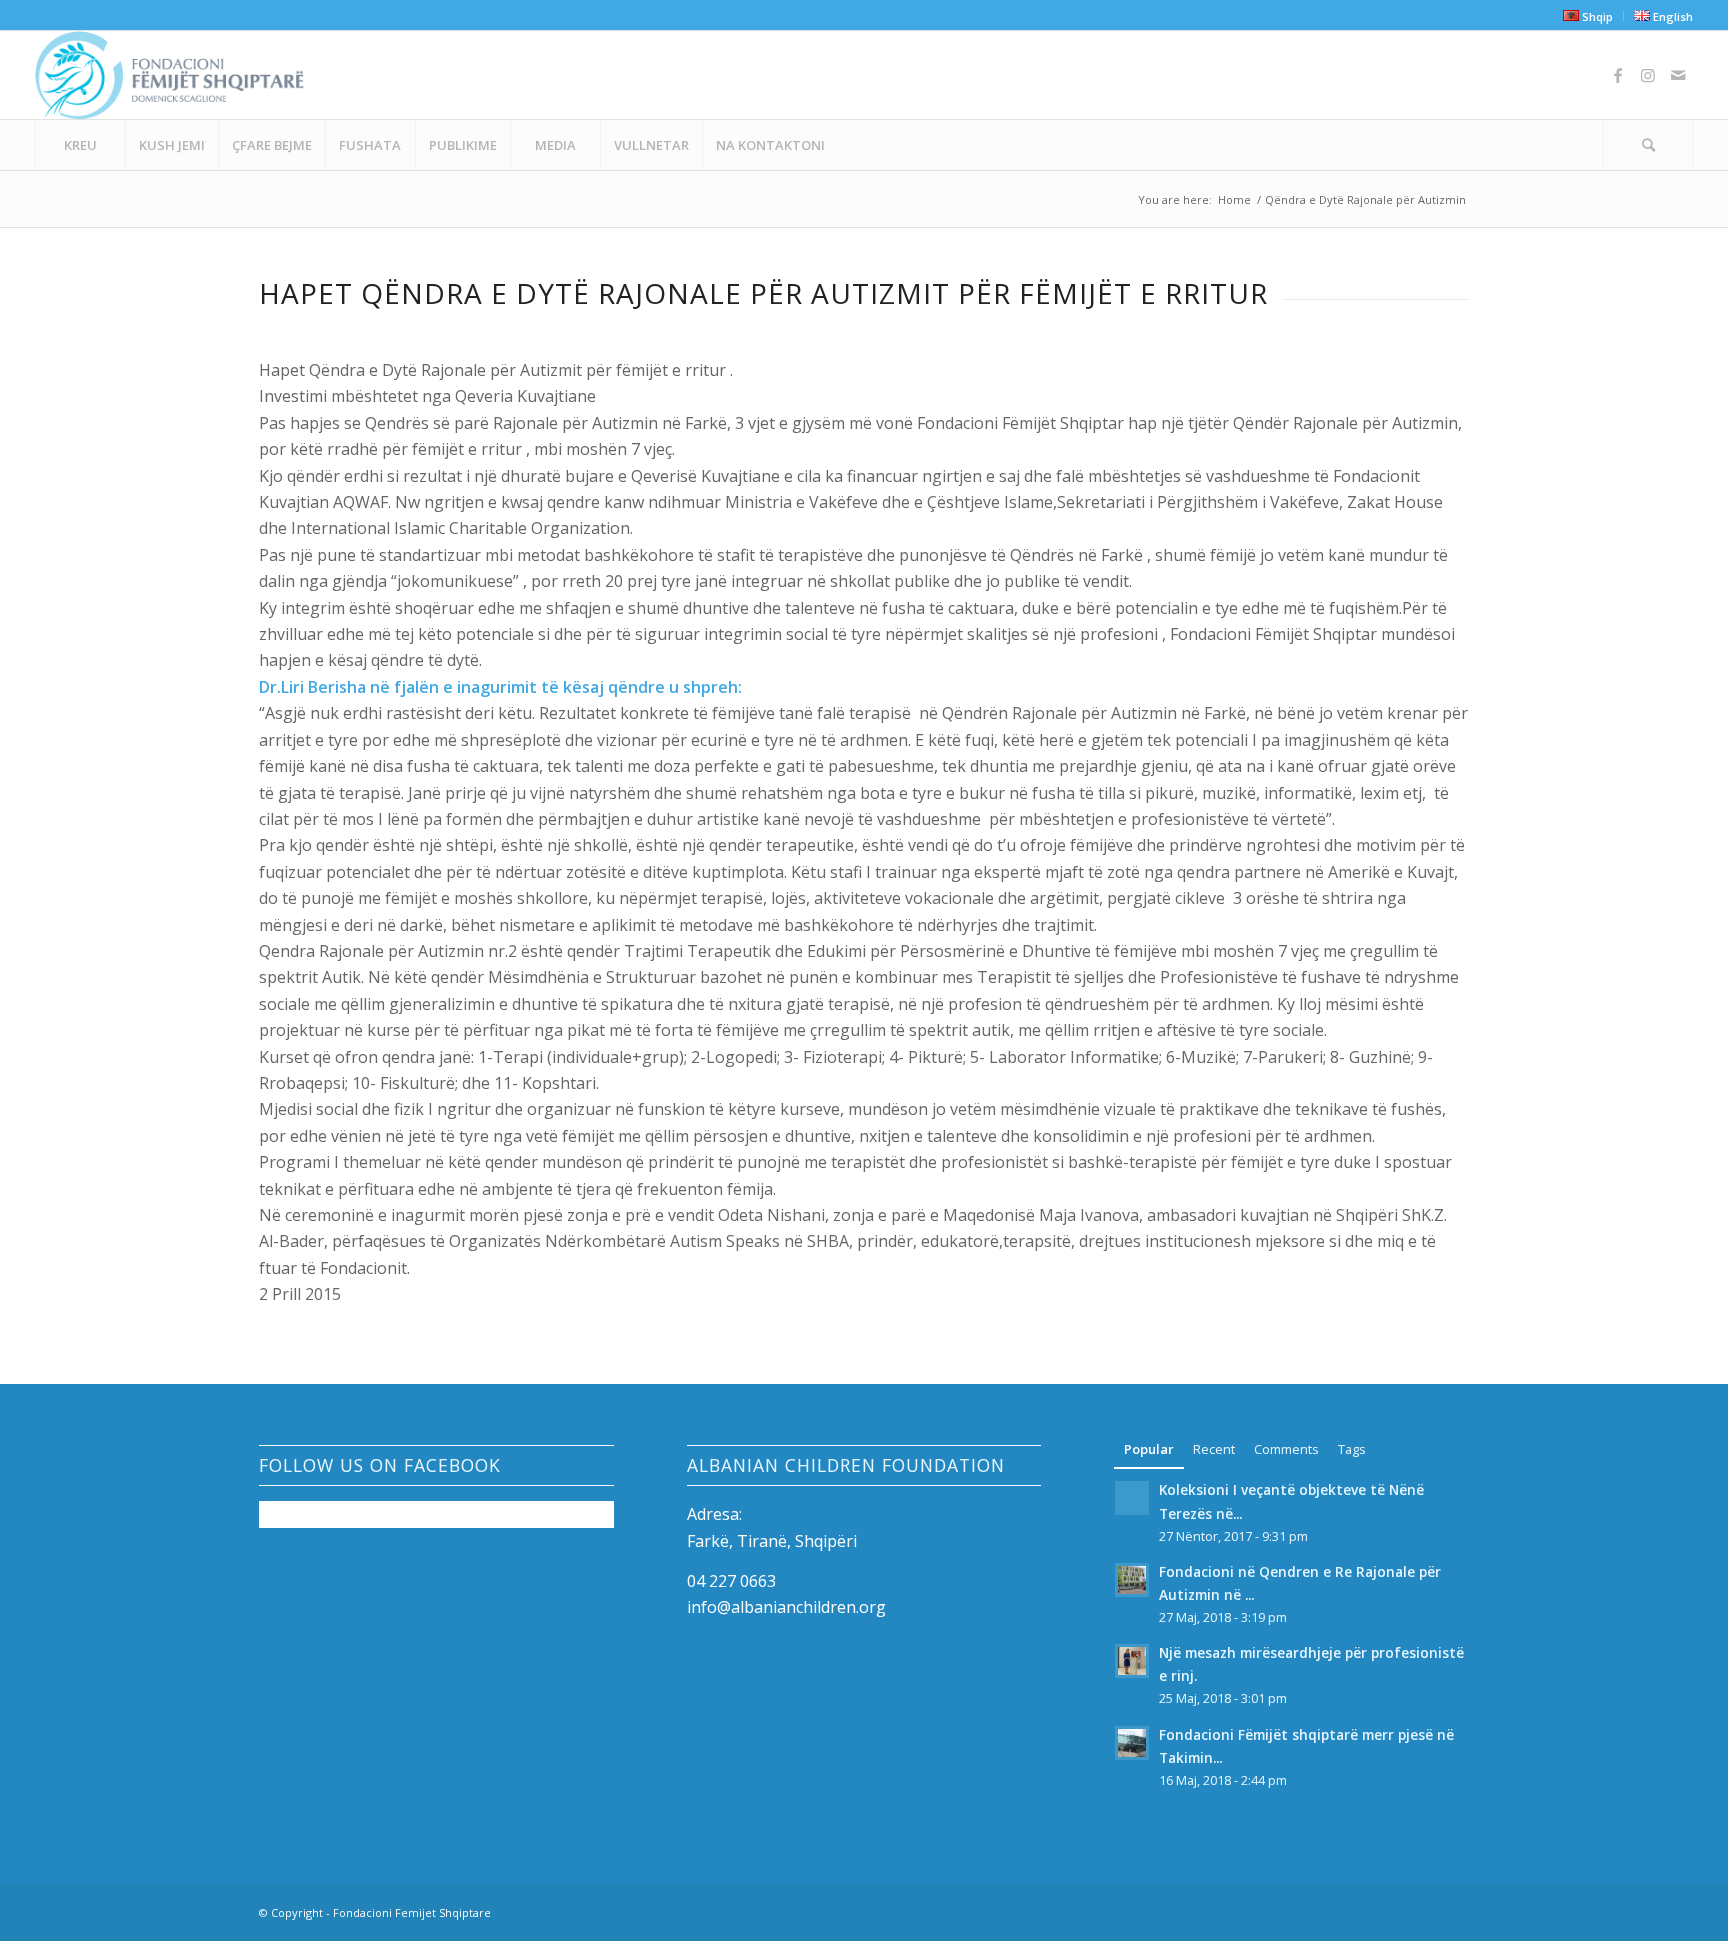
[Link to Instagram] (1648, 75)
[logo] (169, 75)
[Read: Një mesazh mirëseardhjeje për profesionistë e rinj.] (1132, 1661)
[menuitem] (1588, 16)
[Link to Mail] (1678, 75)
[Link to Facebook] (1618, 75)
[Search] (1648, 145)
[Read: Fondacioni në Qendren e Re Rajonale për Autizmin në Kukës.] (1132, 1580)
